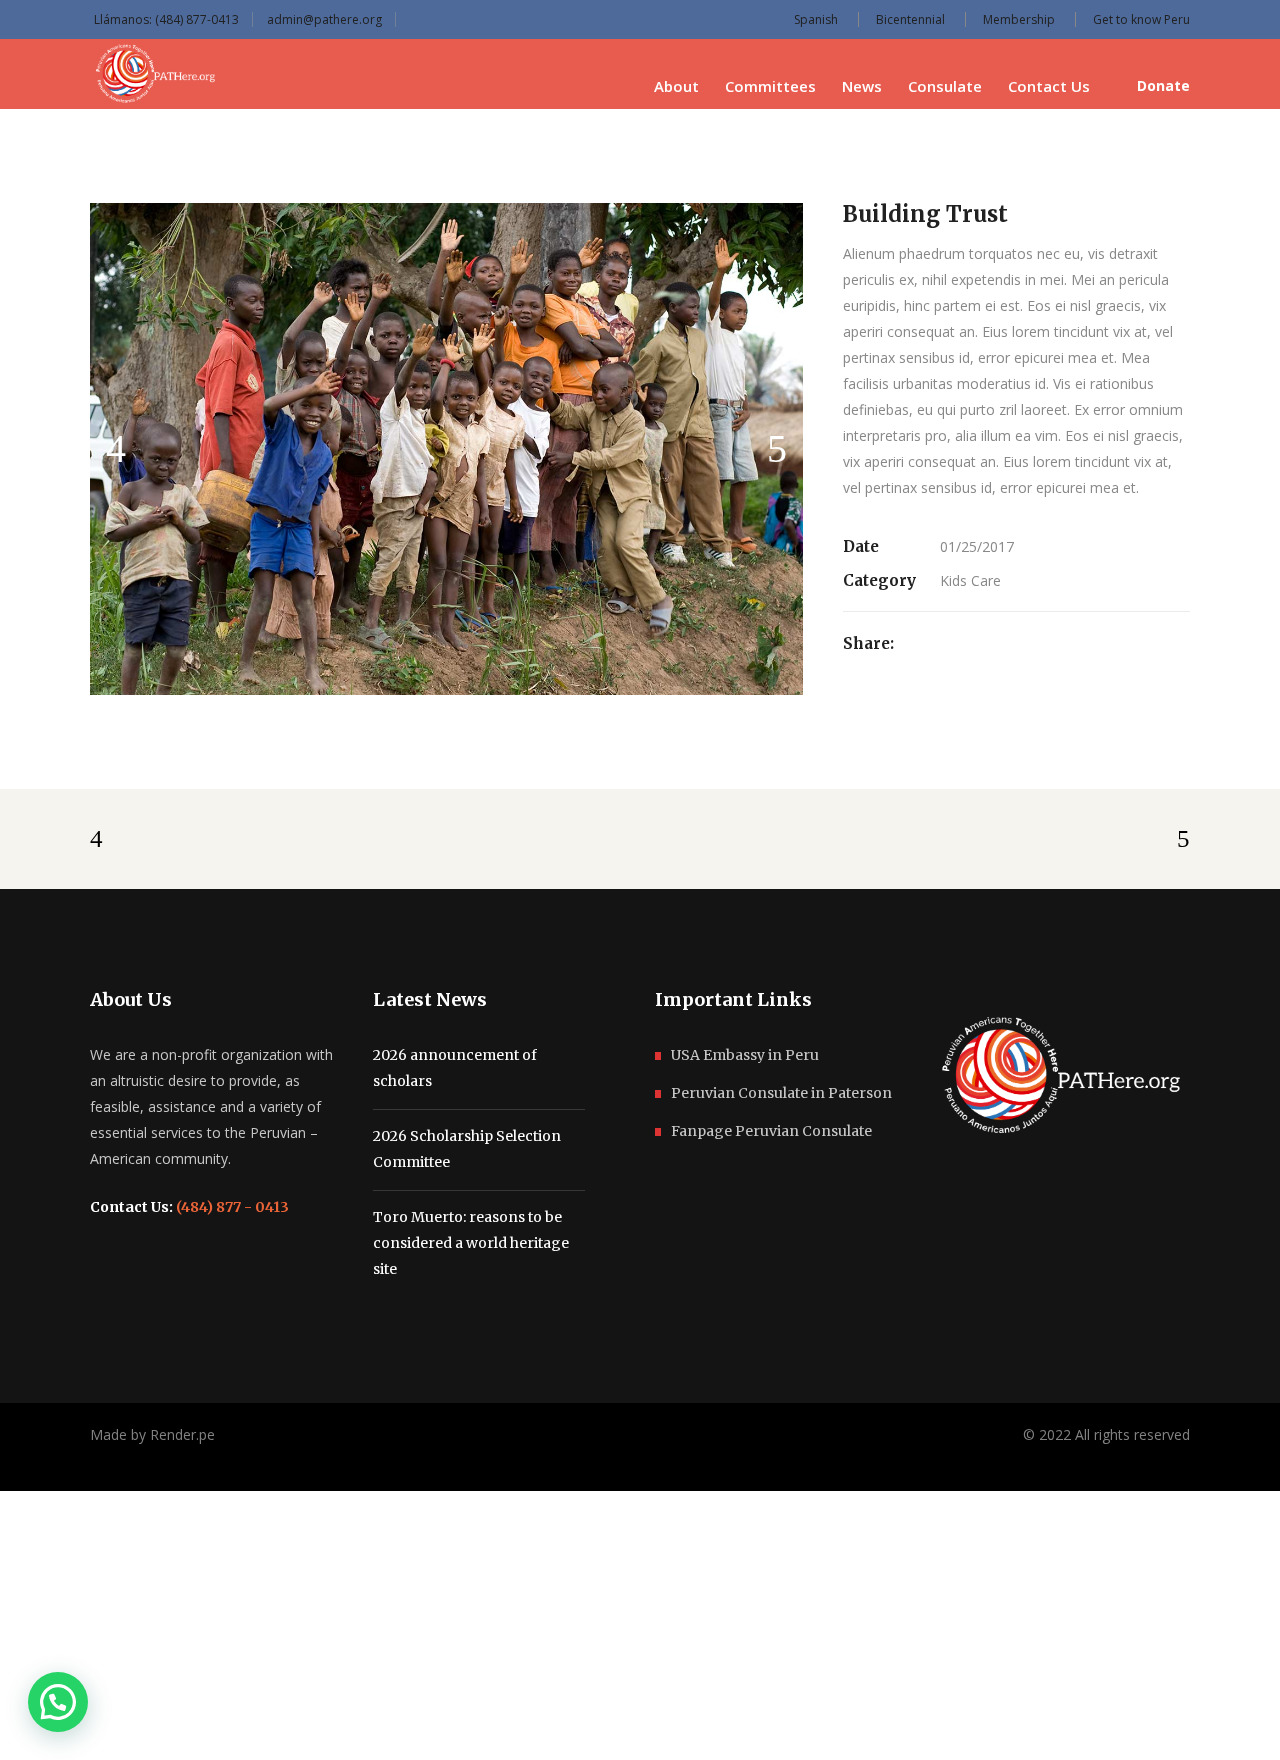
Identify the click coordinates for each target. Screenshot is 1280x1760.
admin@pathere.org (324, 19)
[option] (447, 449)
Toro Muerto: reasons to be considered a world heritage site (471, 1243)
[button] (58, 1702)
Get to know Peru (1141, 19)
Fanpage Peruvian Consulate (771, 1131)
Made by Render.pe (152, 1434)
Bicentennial (910, 19)
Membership (1019, 19)
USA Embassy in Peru (745, 1055)
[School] (447, 449)
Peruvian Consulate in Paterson (781, 1093)
